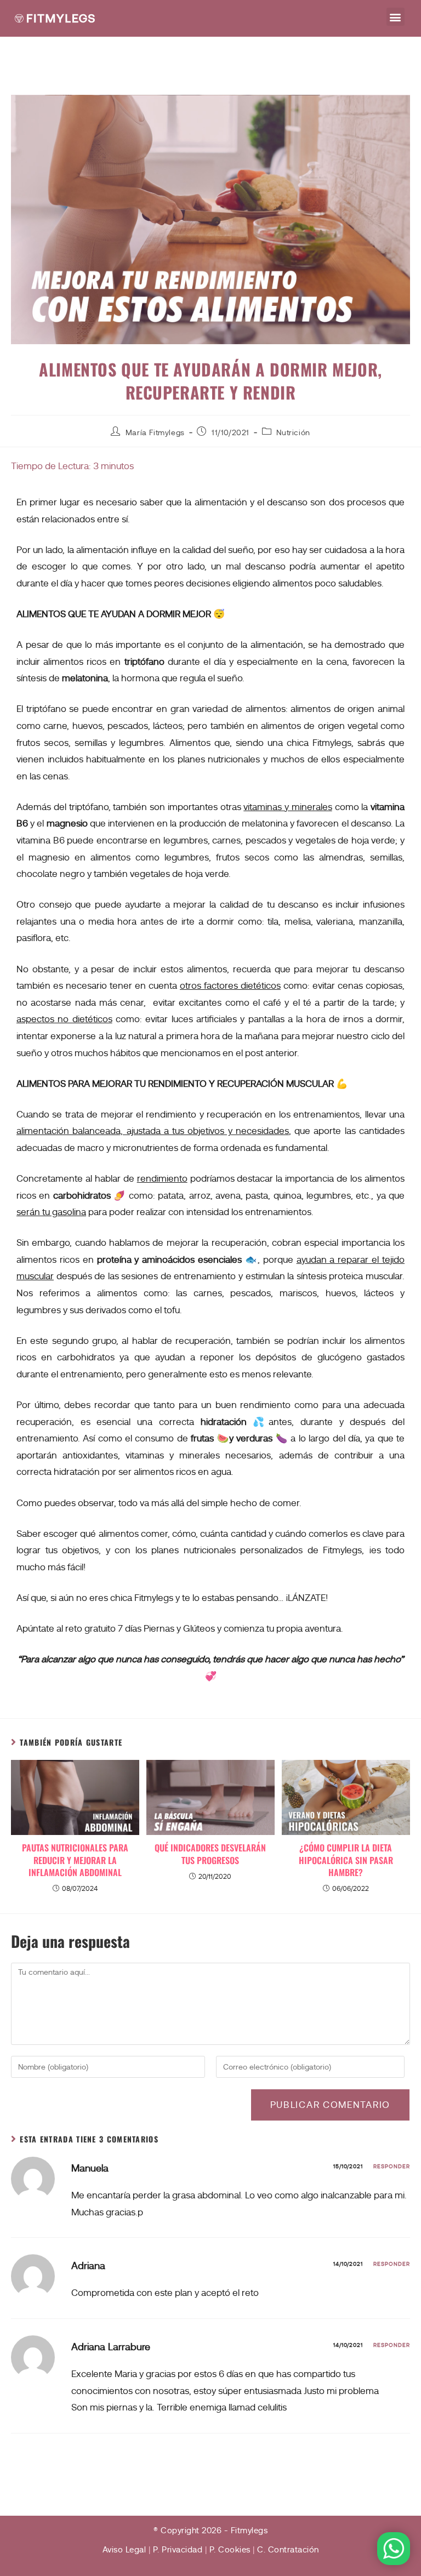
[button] (396, 17)
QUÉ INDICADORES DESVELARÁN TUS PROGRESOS (210, 1854)
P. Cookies (230, 2550)
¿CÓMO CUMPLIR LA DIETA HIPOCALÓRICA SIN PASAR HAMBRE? (346, 1860)
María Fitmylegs (155, 432)
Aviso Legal (124, 2550)
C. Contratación (288, 2550)
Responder (392, 2166)
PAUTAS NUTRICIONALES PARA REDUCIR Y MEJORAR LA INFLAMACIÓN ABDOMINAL (75, 1860)
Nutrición (293, 432)
